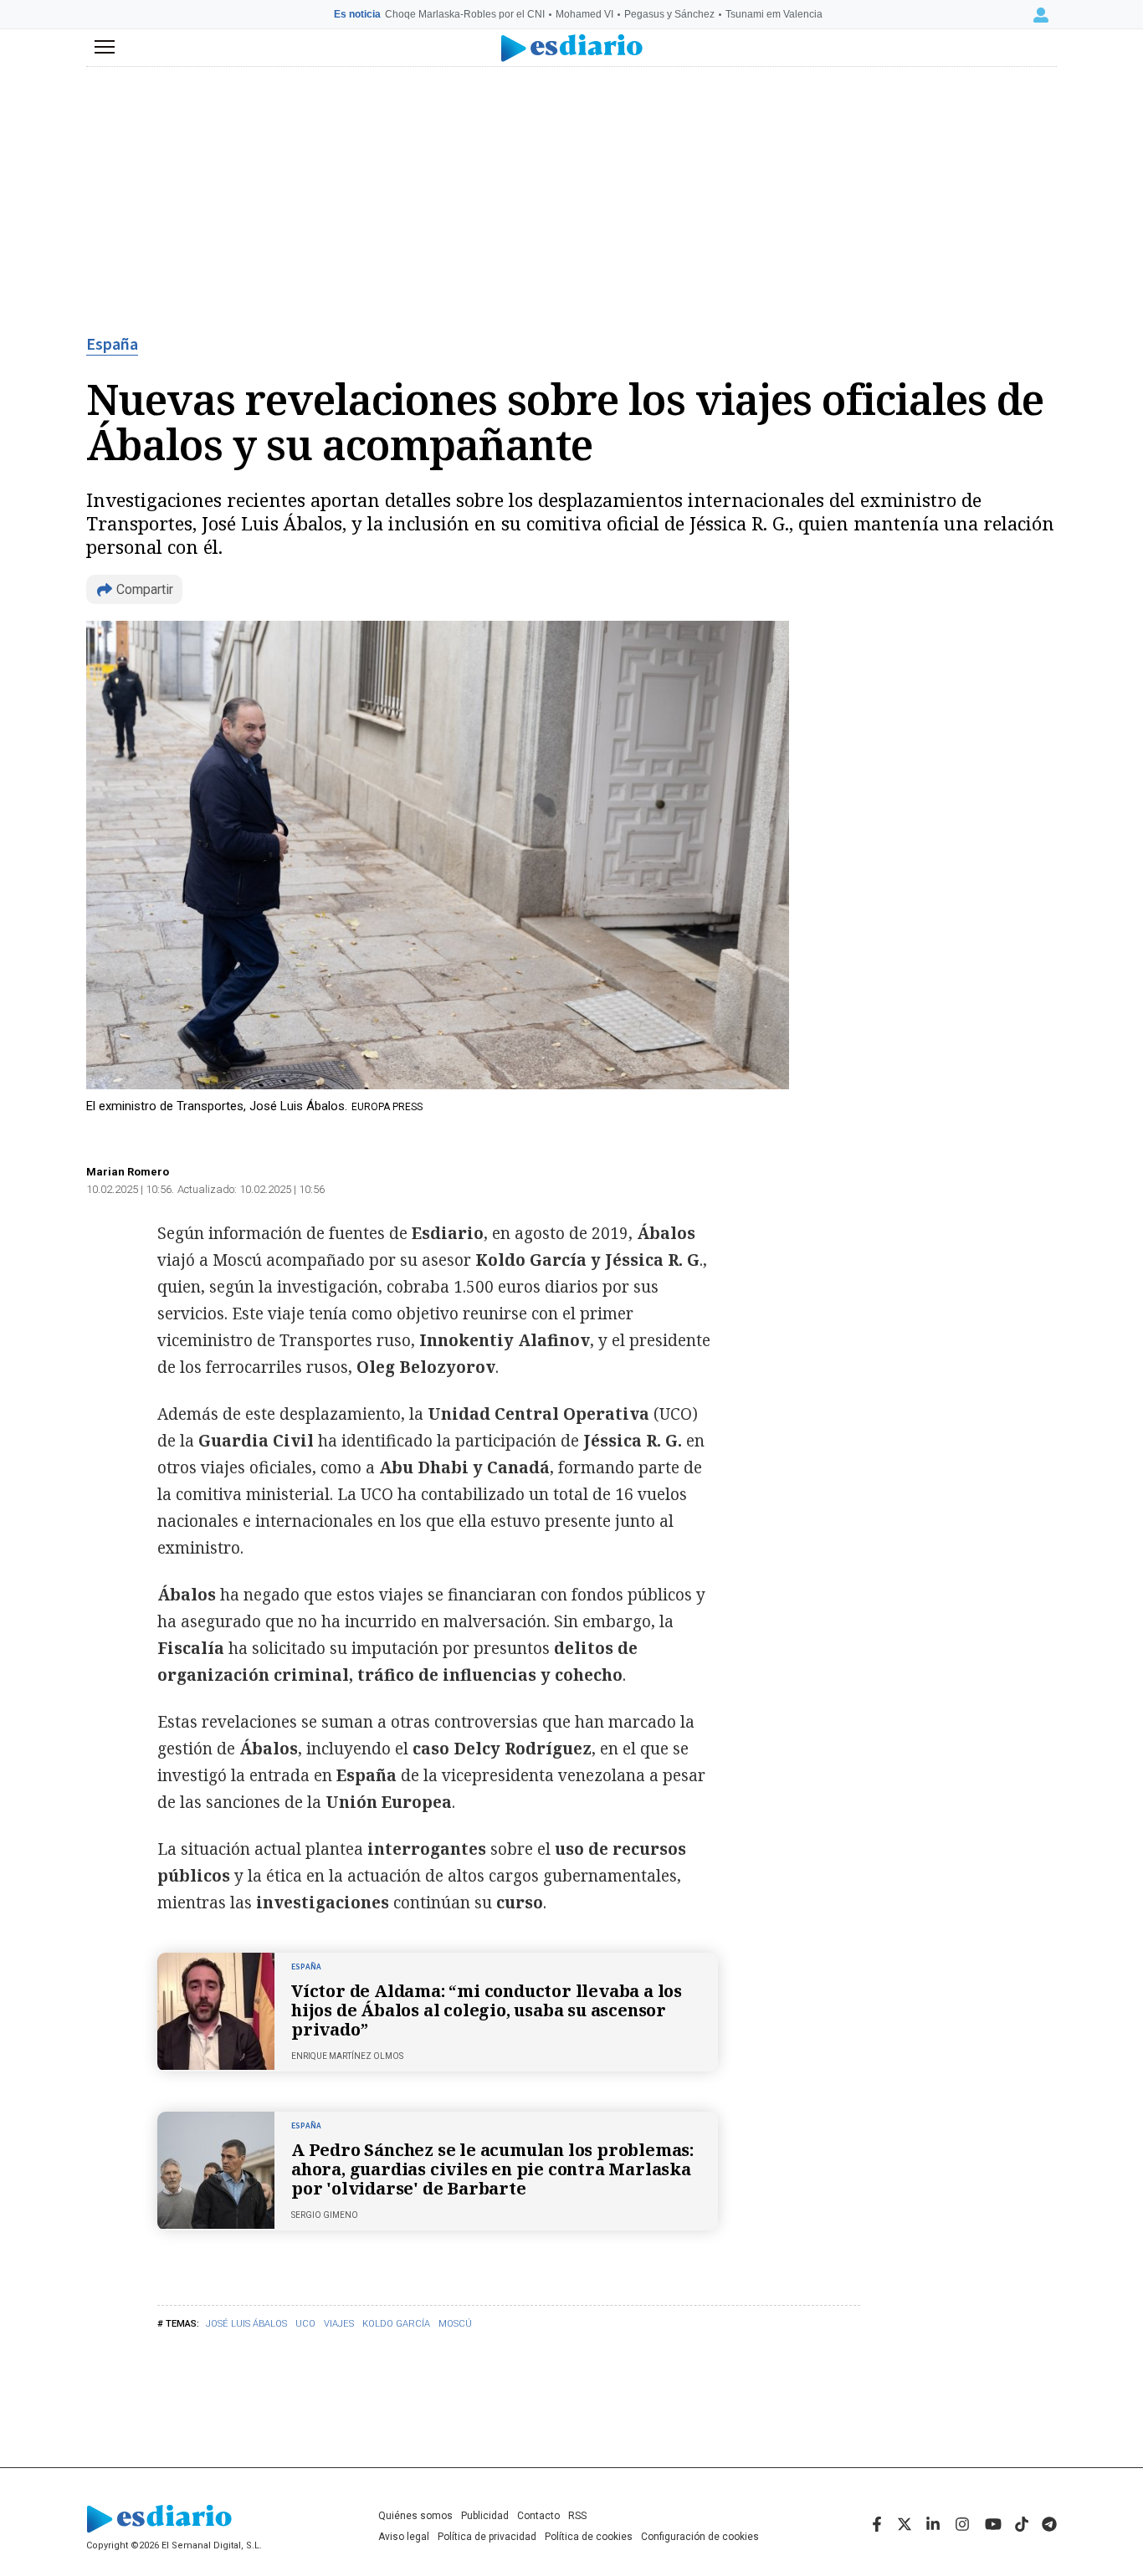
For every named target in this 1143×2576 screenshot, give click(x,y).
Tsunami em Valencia (774, 14)
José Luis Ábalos (246, 2324)
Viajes (339, 2324)
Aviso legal (404, 2537)
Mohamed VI (584, 14)
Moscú (455, 2324)
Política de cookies (589, 2537)
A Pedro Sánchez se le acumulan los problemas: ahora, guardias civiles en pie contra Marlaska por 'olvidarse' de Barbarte (492, 2169)
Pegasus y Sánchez (669, 14)
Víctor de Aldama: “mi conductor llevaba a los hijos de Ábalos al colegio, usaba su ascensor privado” (487, 2010)
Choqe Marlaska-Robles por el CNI (465, 14)
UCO (305, 2324)
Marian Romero (128, 1172)
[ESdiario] (572, 48)
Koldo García (396, 2324)
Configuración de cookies (700, 2537)
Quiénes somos (415, 2516)
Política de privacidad (487, 2537)
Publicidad (485, 2516)
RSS (577, 2516)
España (112, 345)
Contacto (538, 2516)
